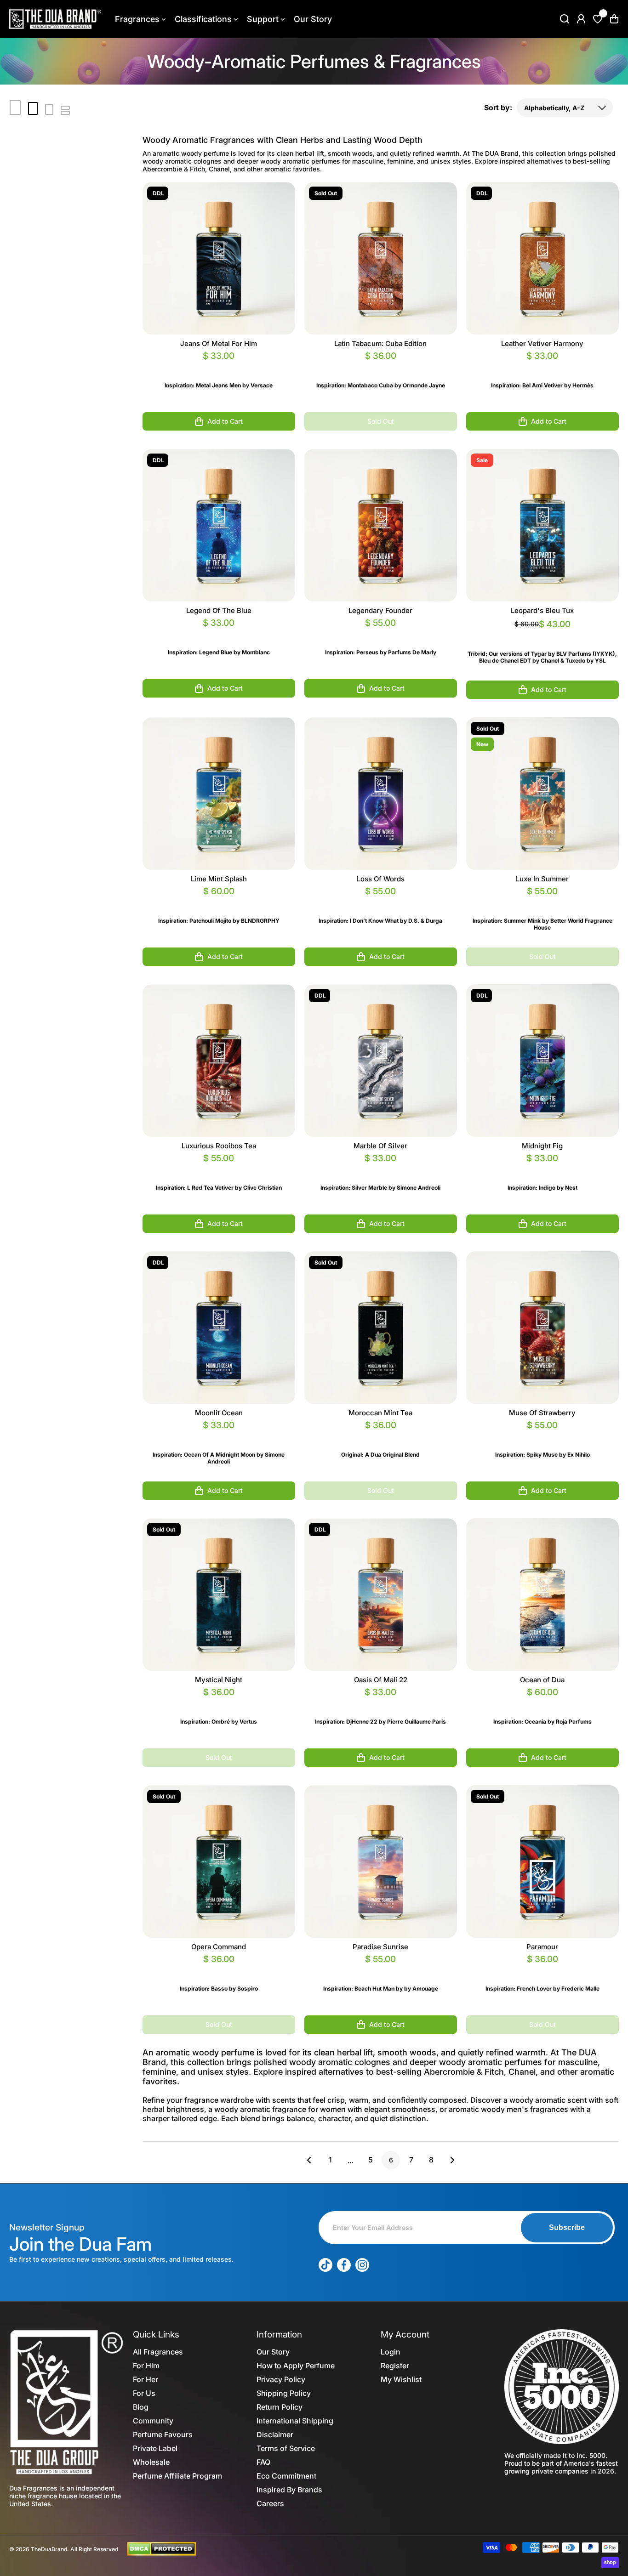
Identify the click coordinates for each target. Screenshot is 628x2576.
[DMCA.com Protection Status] (161, 2548)
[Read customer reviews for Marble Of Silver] (381, 1169)
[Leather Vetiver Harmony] (542, 258)
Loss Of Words (381, 879)
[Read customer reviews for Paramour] (542, 1970)
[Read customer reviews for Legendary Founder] (381, 634)
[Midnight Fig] (542, 1061)
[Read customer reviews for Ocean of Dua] (542, 1703)
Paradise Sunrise (380, 1947)
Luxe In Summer (542, 879)
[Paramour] (542, 1861)
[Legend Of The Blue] (219, 525)
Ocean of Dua (542, 1680)
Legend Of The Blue (219, 610)
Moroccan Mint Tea (380, 1413)
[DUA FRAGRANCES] (55, 19)
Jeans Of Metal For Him (219, 343)
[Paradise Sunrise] (381, 1861)
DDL (158, 193)
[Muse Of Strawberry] (542, 1328)
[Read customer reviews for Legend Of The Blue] (219, 634)
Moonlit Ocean (219, 1413)
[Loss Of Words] (381, 794)
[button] (614, 19)
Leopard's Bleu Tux (542, 610)
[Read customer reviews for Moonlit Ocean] (219, 1436)
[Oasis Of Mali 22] (381, 1594)
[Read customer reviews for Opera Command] (219, 1970)
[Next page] (450, 2160)
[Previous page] (312, 2160)
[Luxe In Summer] (542, 794)
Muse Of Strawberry (542, 1413)
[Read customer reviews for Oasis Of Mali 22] (381, 1703)
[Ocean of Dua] (542, 1594)
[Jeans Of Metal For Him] (219, 258)
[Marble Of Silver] (381, 1061)
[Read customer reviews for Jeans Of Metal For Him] (219, 367)
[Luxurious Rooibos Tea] (219, 1061)
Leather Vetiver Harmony (542, 343)
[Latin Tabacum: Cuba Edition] (381, 258)
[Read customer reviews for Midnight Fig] (542, 1169)
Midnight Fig (542, 1146)
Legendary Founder (380, 610)
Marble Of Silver (380, 1146)
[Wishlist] (598, 19)
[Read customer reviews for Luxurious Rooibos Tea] (219, 1169)
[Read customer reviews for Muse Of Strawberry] (542, 1436)
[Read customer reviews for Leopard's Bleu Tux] (542, 635)
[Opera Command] (219, 1861)
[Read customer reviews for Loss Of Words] (381, 902)
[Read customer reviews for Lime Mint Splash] (219, 902)
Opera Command (219, 1947)
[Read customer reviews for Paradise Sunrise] (381, 1970)
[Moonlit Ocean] (219, 1328)
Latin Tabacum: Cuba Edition (380, 343)
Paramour (542, 1947)
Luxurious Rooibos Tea (219, 1146)
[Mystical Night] (219, 1594)
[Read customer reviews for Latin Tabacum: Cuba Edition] (381, 367)
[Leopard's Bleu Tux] (542, 525)
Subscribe (567, 2227)
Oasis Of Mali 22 (381, 1680)
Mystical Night (219, 1680)
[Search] (565, 19)
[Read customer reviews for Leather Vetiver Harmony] (542, 367)
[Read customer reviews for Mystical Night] (219, 1703)
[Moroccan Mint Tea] (381, 1328)
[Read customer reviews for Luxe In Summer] (542, 902)
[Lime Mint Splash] (219, 794)
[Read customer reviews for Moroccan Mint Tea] (381, 1436)
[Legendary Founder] (381, 525)
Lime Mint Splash (219, 879)
